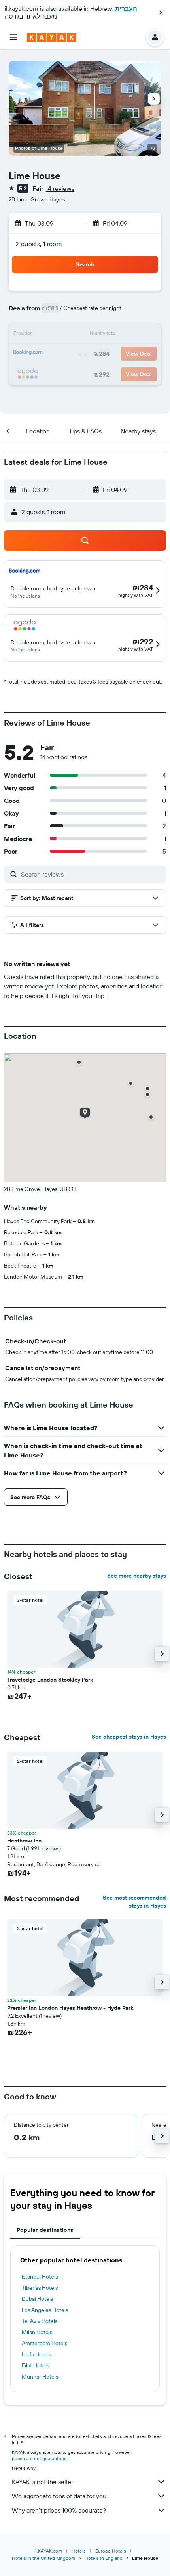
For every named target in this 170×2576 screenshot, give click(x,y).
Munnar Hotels (40, 2377)
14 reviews (60, 188)
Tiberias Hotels (40, 2288)
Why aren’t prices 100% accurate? (59, 2510)
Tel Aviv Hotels (40, 2321)
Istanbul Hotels (40, 2277)
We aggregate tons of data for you (59, 2496)
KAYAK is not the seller (42, 2482)
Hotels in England (104, 2558)
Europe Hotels (111, 2551)
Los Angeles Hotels (45, 2310)
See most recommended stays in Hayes (134, 1902)
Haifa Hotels (36, 2354)
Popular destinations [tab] (45, 2230)
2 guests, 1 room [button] (39, 244)
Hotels (79, 2551)
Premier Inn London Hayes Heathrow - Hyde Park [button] (70, 2008)
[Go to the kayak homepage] (52, 37)
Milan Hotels (37, 2332)
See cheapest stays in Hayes (129, 1737)
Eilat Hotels (35, 2365)
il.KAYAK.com (48, 2551)
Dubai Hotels (37, 2299)
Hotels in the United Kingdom (43, 2558)
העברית (126, 8)
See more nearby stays (137, 1576)
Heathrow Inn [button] (24, 1841)
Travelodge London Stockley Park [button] (50, 1680)
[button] (161, 13)
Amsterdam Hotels (44, 2343)
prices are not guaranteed (39, 2458)
